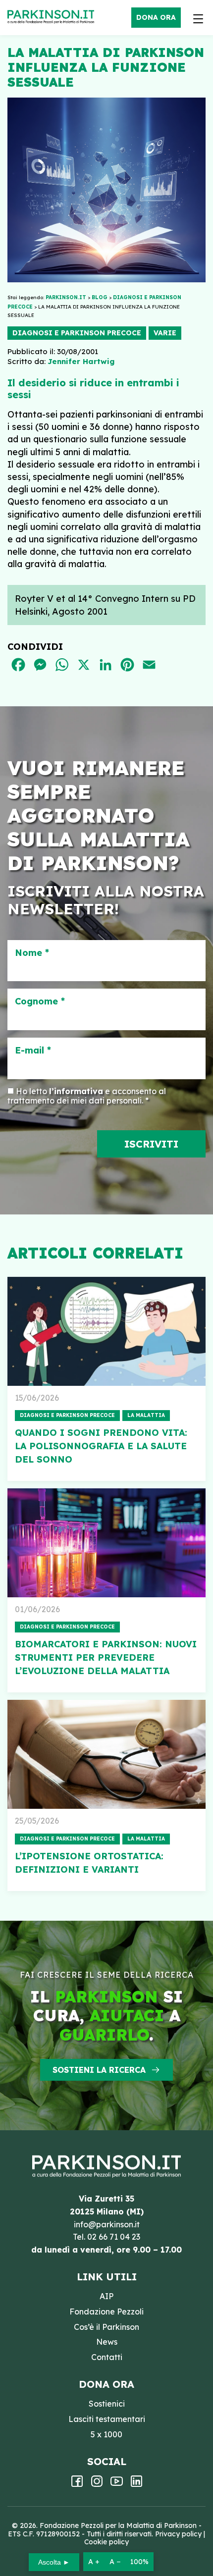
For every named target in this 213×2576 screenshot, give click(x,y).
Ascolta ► (54, 2562)
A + (94, 2562)
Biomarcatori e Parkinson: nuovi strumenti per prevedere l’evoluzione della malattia (106, 1657)
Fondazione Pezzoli (106, 2312)
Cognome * (40, 1001)
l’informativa (76, 1091)
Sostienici (107, 2404)
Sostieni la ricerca (99, 2070)
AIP (106, 2296)
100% (139, 2562)
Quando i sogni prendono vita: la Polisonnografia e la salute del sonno (101, 1446)
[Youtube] (117, 2484)
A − (115, 2562)
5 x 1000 (106, 2434)
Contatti (107, 2357)
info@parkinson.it (107, 2224)
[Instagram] (97, 2484)
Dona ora (156, 17)
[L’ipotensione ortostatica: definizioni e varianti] (106, 1754)
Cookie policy (106, 2542)
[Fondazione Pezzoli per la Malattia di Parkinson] (53, 17)
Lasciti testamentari (107, 2419)
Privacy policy (178, 2534)
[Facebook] (77, 2484)
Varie (165, 333)
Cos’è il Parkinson (106, 2327)
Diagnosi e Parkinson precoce (77, 333)
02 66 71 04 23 (114, 2237)
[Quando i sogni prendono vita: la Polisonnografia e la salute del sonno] (106, 1331)
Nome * (32, 953)
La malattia (146, 1415)
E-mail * (33, 1051)
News (107, 2342)
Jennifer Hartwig (81, 361)
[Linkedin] (136, 2484)
